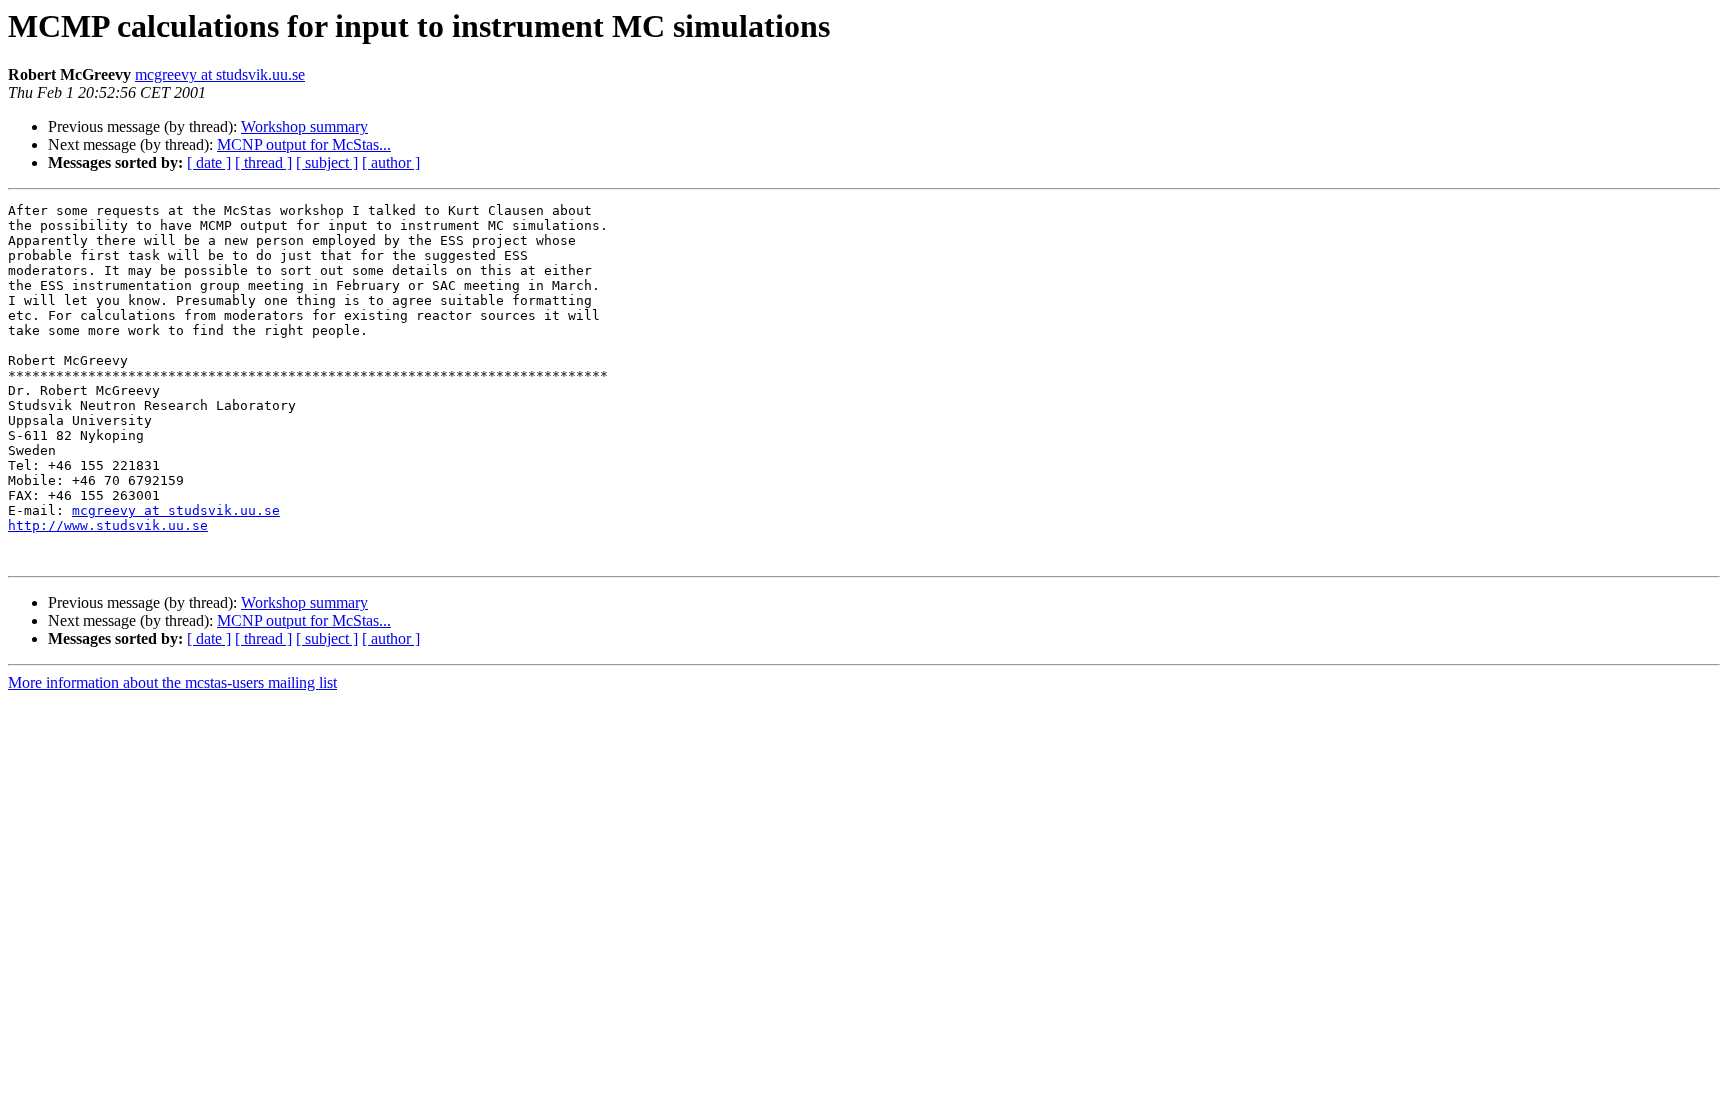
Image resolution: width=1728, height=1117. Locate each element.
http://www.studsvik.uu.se (108, 525)
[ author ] (391, 162)
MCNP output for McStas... (304, 144)
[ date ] (209, 162)
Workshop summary (304, 126)
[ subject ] (327, 162)
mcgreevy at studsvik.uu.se (220, 74)
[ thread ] (263, 162)
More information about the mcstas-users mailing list (172, 682)
